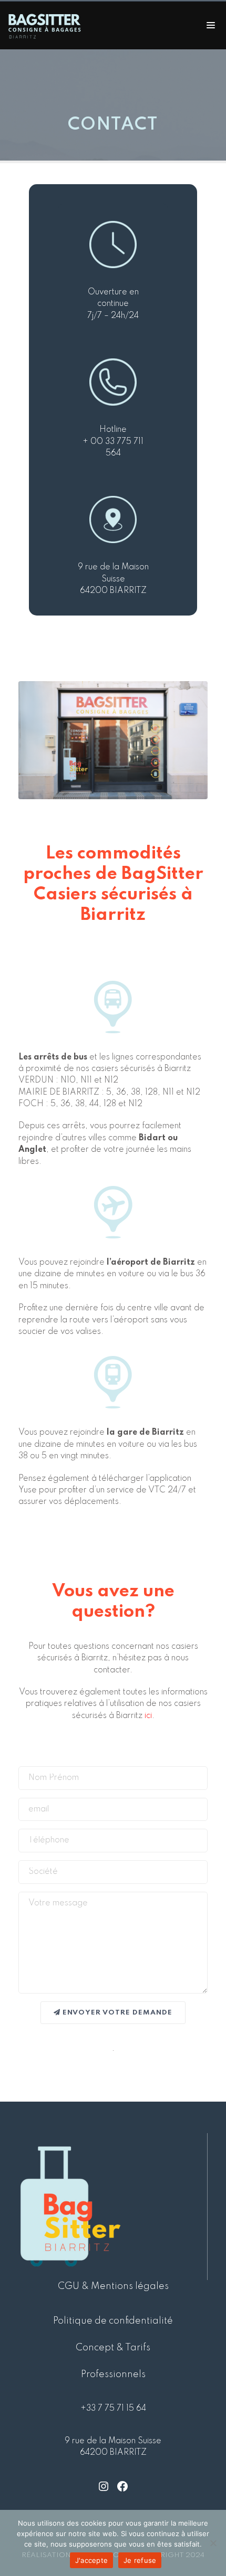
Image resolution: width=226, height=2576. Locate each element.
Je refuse (140, 2560)
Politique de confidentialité (113, 2321)
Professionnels (113, 2374)
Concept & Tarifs (113, 2348)
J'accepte (91, 2560)
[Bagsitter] (47, 25)
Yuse (28, 1490)
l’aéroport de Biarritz (151, 1263)
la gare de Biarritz (145, 1433)
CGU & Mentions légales (113, 2286)
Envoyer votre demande (116, 2013)
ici (148, 1716)
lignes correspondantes (157, 1057)
